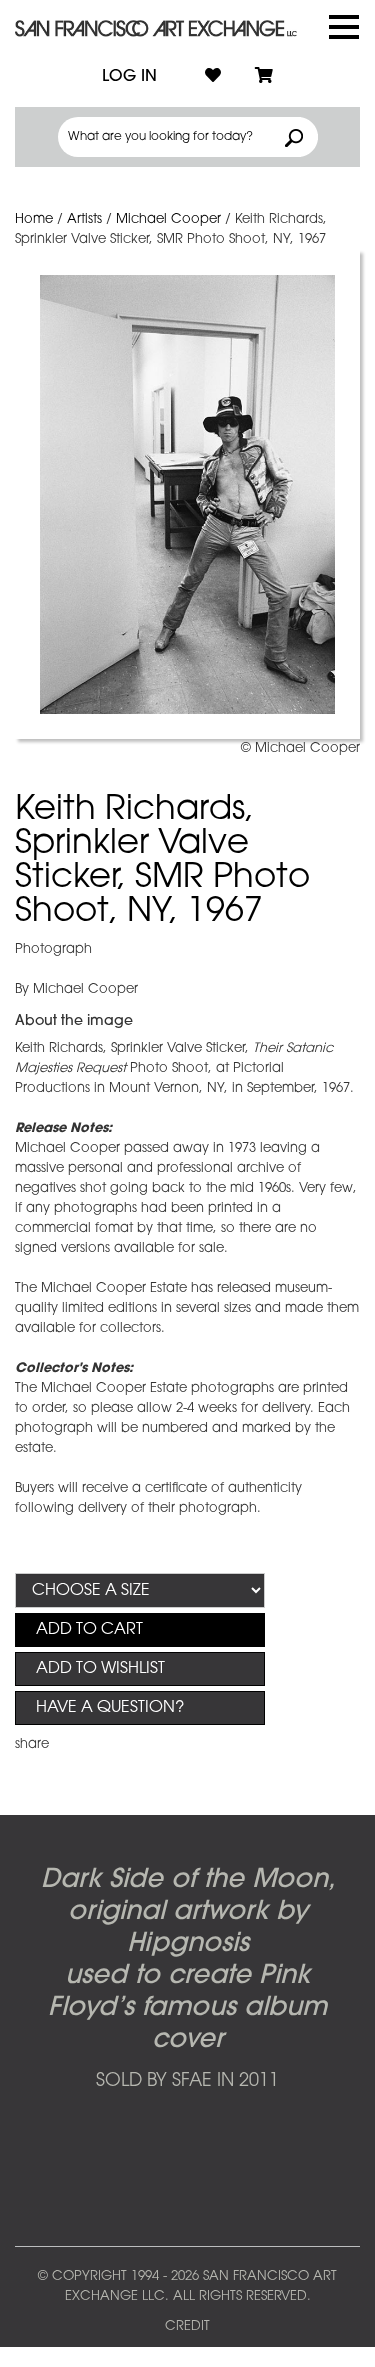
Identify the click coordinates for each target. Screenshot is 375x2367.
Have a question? (110, 1708)
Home (34, 219)
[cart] (264, 77)
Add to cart (89, 1630)
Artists (84, 219)
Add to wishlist (100, 1669)
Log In (129, 77)
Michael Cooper (168, 219)
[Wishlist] (213, 77)
